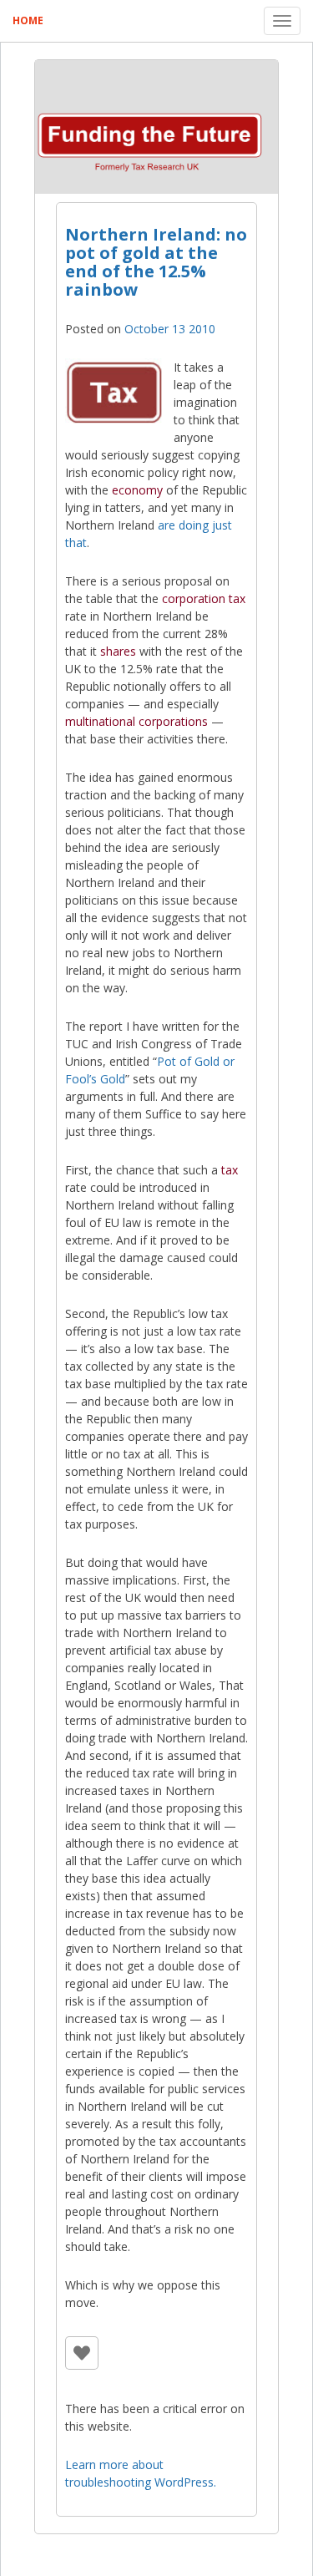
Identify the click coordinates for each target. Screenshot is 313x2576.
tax (230, 1170)
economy (137, 490)
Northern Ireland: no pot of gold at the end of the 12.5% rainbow (156, 262)
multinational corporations (136, 721)
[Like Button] (82, 2353)
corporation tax (204, 598)
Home (28, 20)
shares (118, 651)
